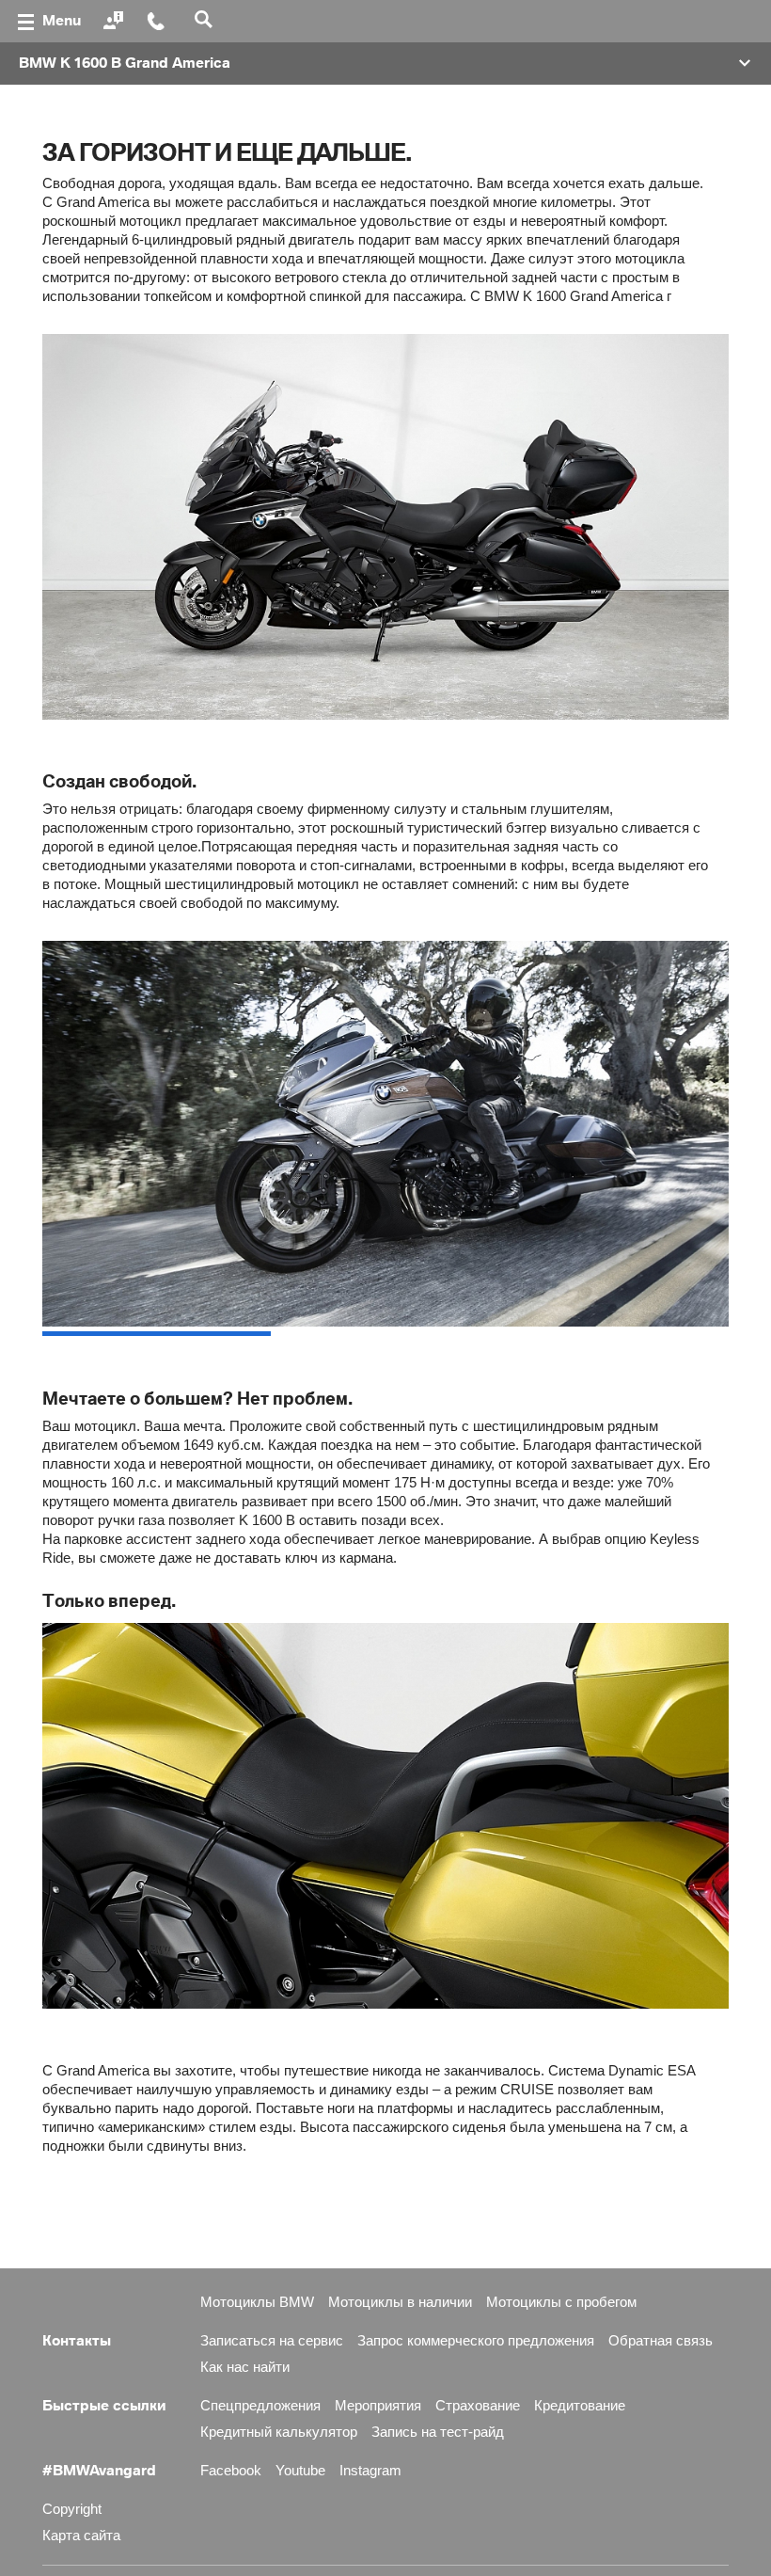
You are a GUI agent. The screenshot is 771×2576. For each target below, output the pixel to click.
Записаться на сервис (272, 2340)
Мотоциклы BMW (257, 2302)
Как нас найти (245, 2367)
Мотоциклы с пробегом (561, 2302)
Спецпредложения (260, 2405)
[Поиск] (206, 21)
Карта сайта (81, 2535)
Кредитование (580, 2405)
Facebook (231, 2470)
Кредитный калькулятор (279, 2432)
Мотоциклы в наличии (400, 2302)
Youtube (300, 2470)
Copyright (72, 2509)
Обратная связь (661, 2340)
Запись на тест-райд (438, 2432)
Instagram (370, 2470)
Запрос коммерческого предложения (476, 2340)
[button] (385, 64)
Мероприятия (378, 2405)
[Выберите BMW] (116, 22)
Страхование (478, 2405)
